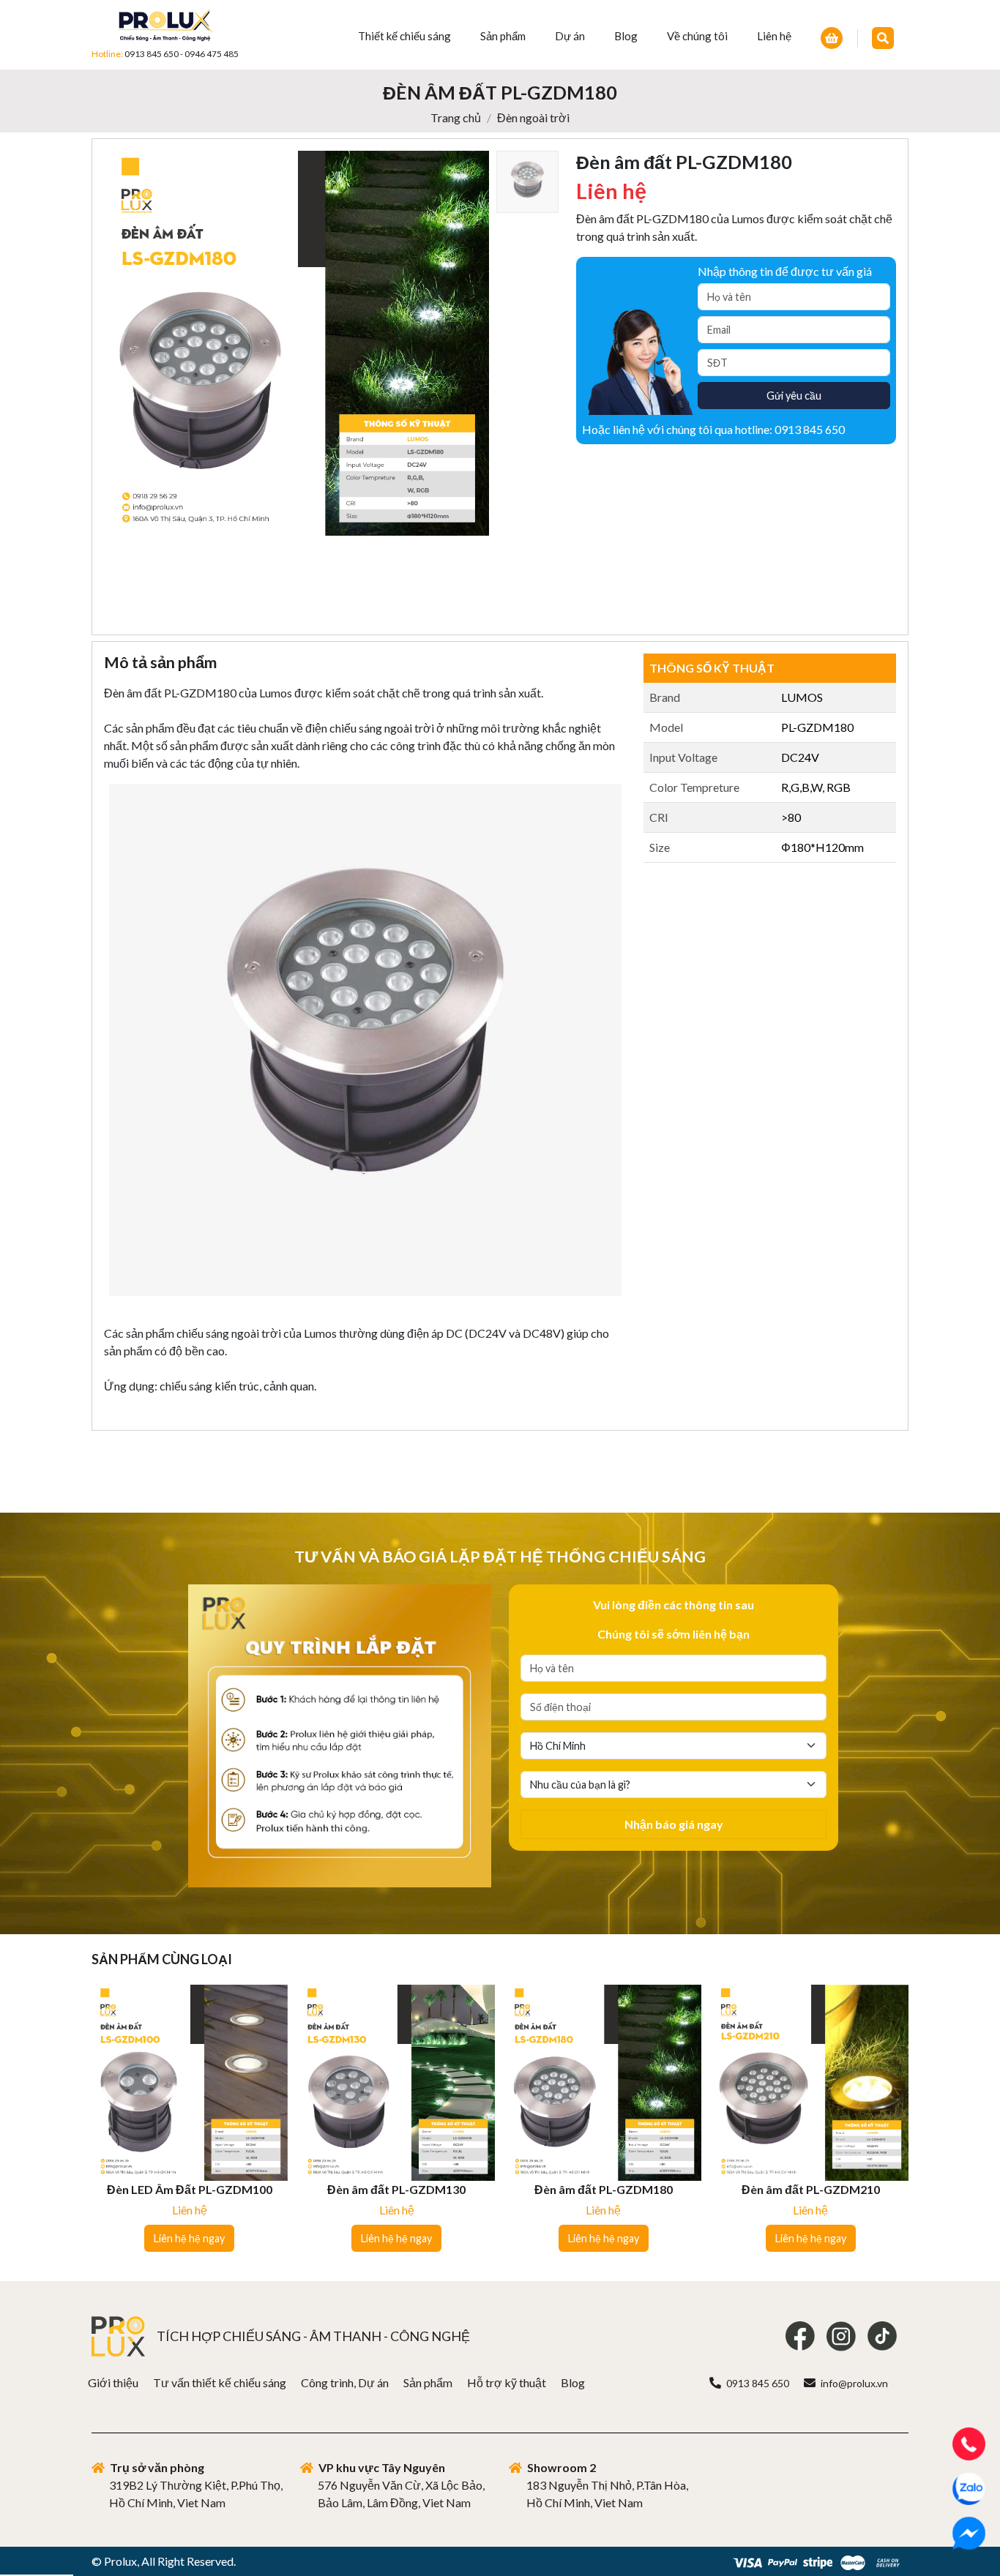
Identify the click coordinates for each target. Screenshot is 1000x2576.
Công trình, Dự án (345, 2382)
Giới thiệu (113, 2382)
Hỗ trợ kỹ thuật (507, 2382)
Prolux (120, 2561)
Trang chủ (456, 117)
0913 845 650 (152, 54)
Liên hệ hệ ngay (189, 2238)
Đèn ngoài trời (533, 117)
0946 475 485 (212, 54)
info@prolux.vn (854, 2383)
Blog (626, 36)
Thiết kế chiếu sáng (404, 36)
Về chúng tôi (697, 36)
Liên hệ (774, 36)
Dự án (570, 36)
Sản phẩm (503, 36)
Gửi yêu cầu (794, 396)
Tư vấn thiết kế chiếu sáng (220, 2382)
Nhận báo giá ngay (674, 1824)
